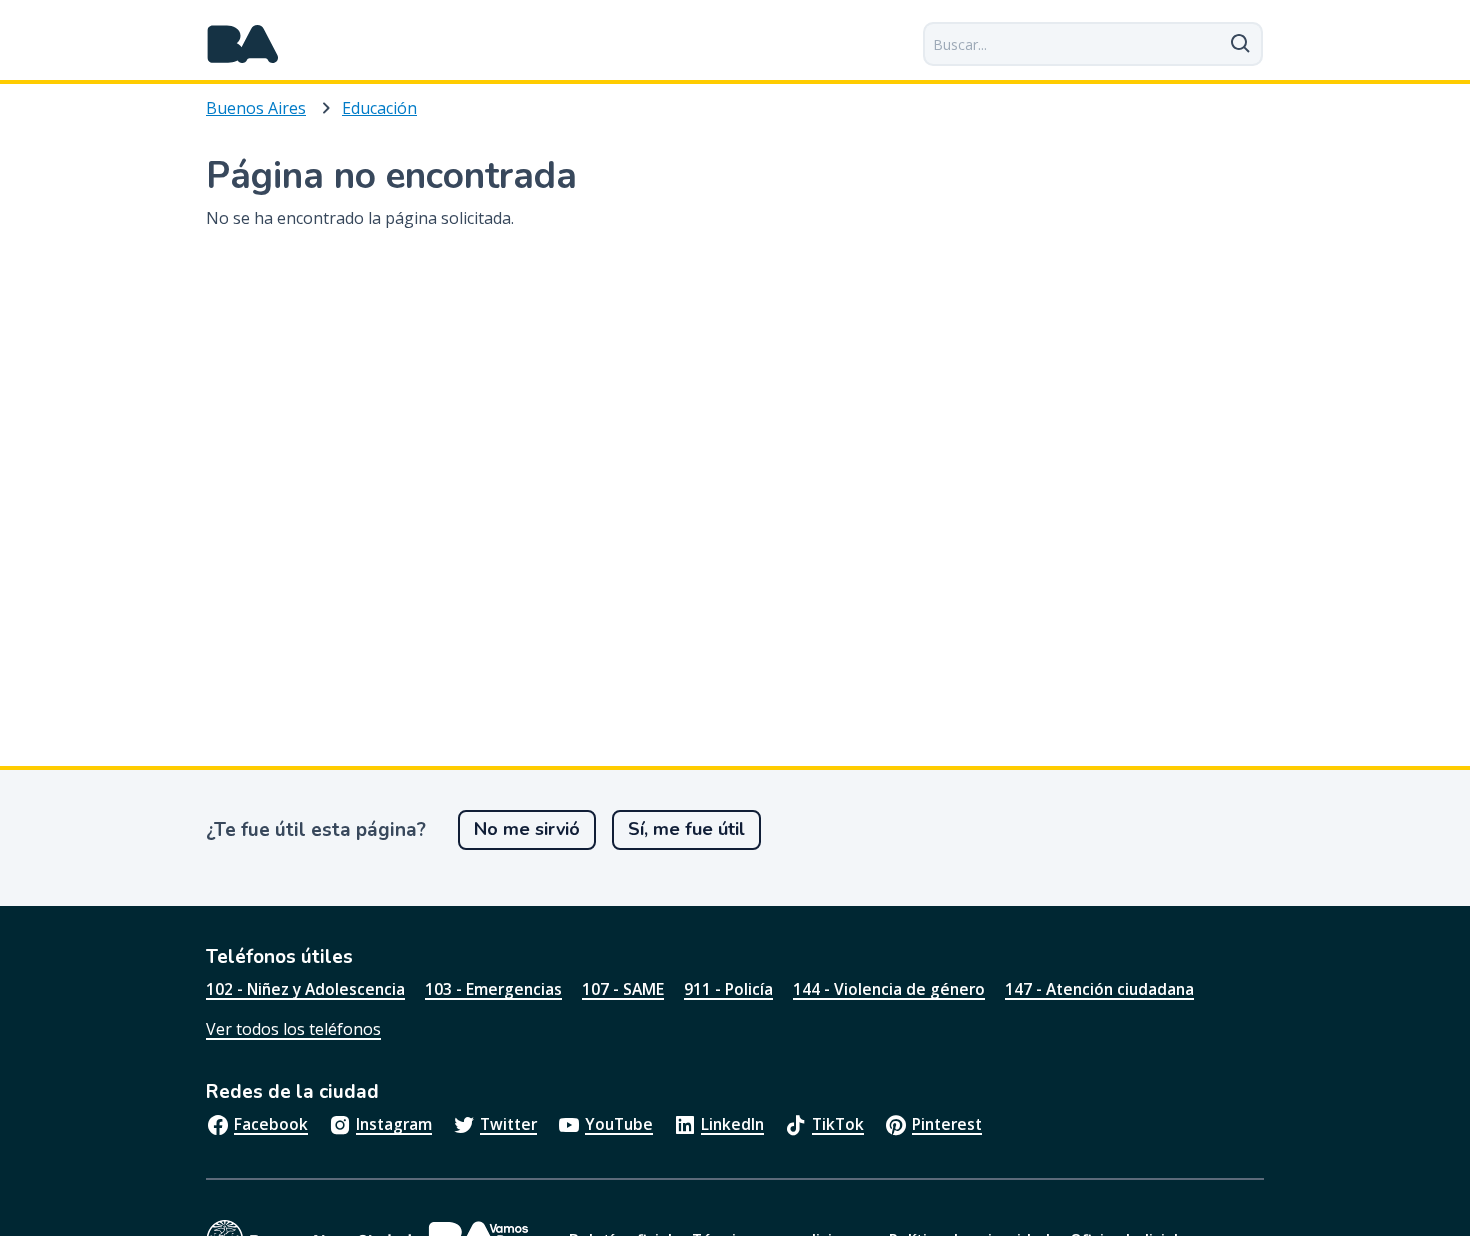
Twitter (508, 1124)
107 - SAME (623, 989)
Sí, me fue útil (686, 829)
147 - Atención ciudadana (1099, 989)
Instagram (394, 1124)
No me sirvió (527, 829)
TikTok (838, 1124)
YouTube (619, 1124)
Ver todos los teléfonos (293, 1029)
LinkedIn (732, 1124)
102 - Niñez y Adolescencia (305, 989)
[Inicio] (243, 44)
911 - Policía (728, 989)
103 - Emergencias (493, 989)
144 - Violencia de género (889, 989)
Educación (379, 108)
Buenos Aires (256, 108)
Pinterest (947, 1124)
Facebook (271, 1124)
